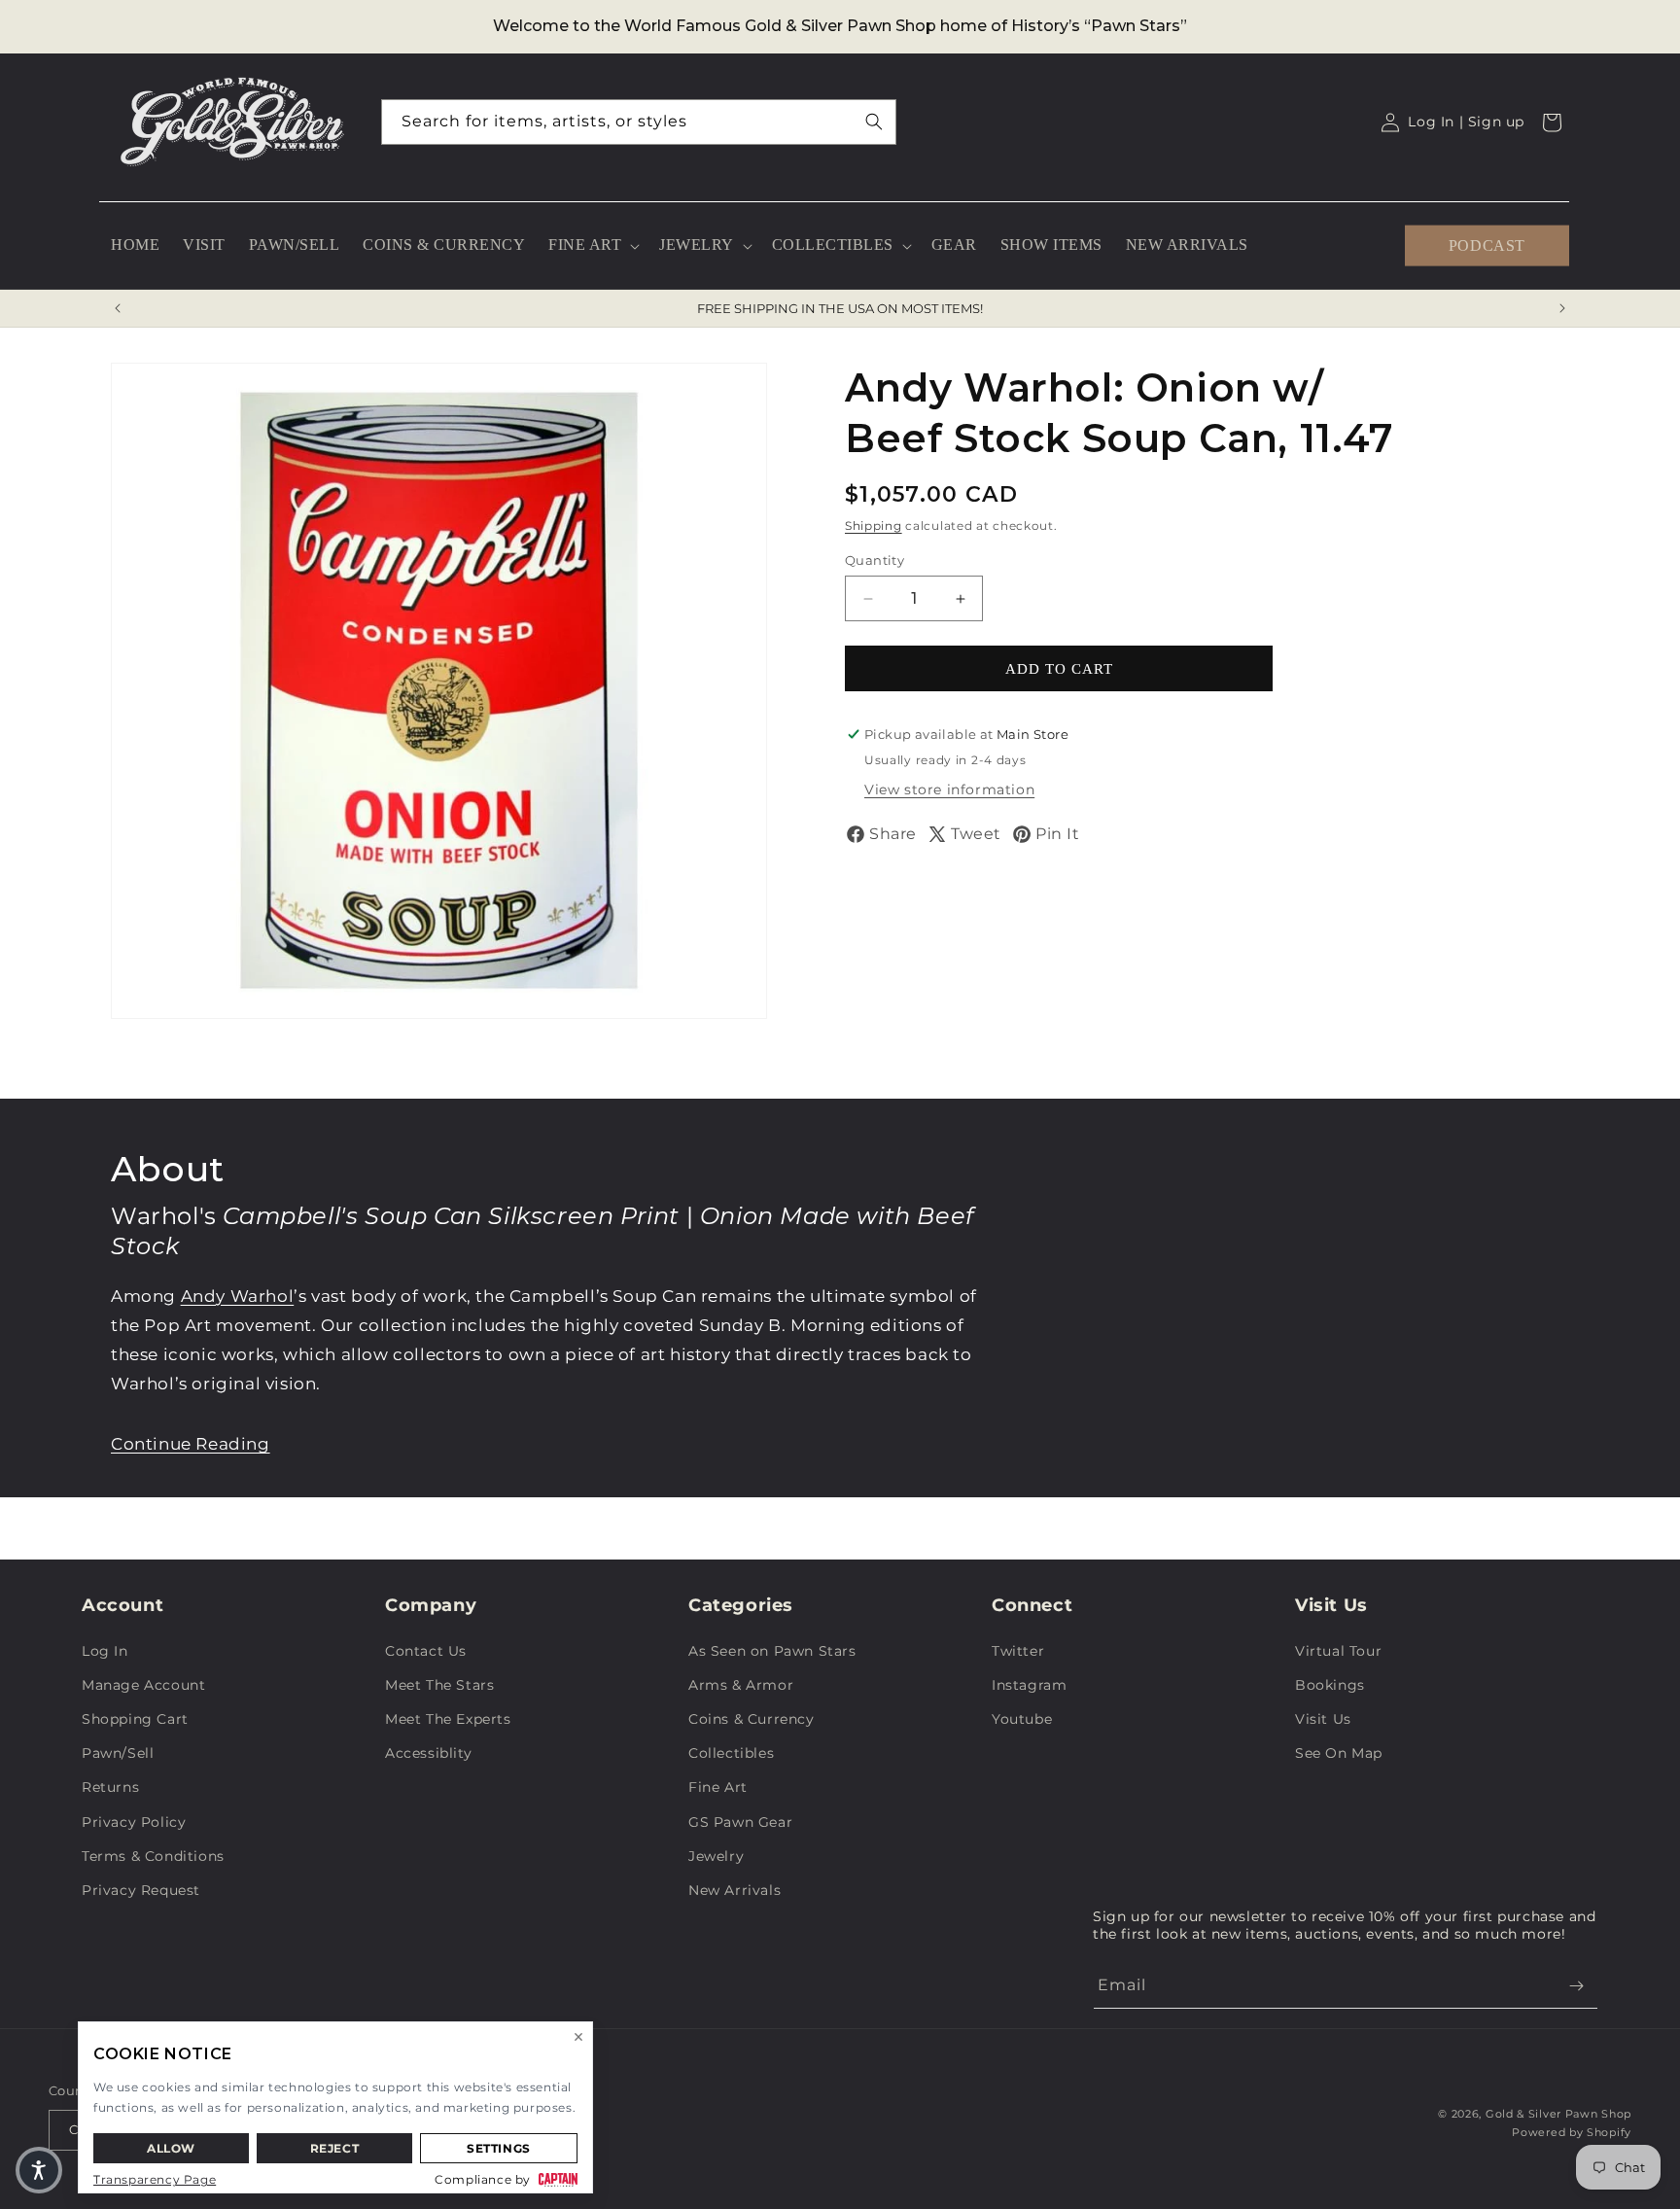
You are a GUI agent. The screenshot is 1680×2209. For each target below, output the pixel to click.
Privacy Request (141, 1890)
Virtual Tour (1338, 1651)
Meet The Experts (448, 1719)
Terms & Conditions (153, 1856)
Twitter (1018, 1651)
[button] (592, 245)
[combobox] (639, 122)
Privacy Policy (134, 1822)
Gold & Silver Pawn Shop (1558, 2114)
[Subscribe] (1576, 1986)
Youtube (1022, 1719)
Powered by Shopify (1572, 2132)
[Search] (874, 122)
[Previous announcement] (118, 308)
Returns (110, 1787)
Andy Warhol (238, 1296)
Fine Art (718, 1787)
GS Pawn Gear (740, 1822)
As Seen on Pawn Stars (772, 1651)
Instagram (1029, 1685)
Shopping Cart (135, 1719)
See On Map (1339, 1753)
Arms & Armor (741, 1685)
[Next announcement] (1562, 308)
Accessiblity (428, 1753)
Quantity (875, 560)
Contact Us (426, 1651)
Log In (105, 1651)
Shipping (874, 526)
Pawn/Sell (118, 1753)
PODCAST (1487, 245)
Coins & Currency (752, 1719)
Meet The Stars (439, 1685)
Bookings (1330, 1685)
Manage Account (143, 1685)
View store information (949, 789)
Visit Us (1323, 1719)
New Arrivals (735, 1890)
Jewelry (716, 1856)
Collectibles (731, 1753)
